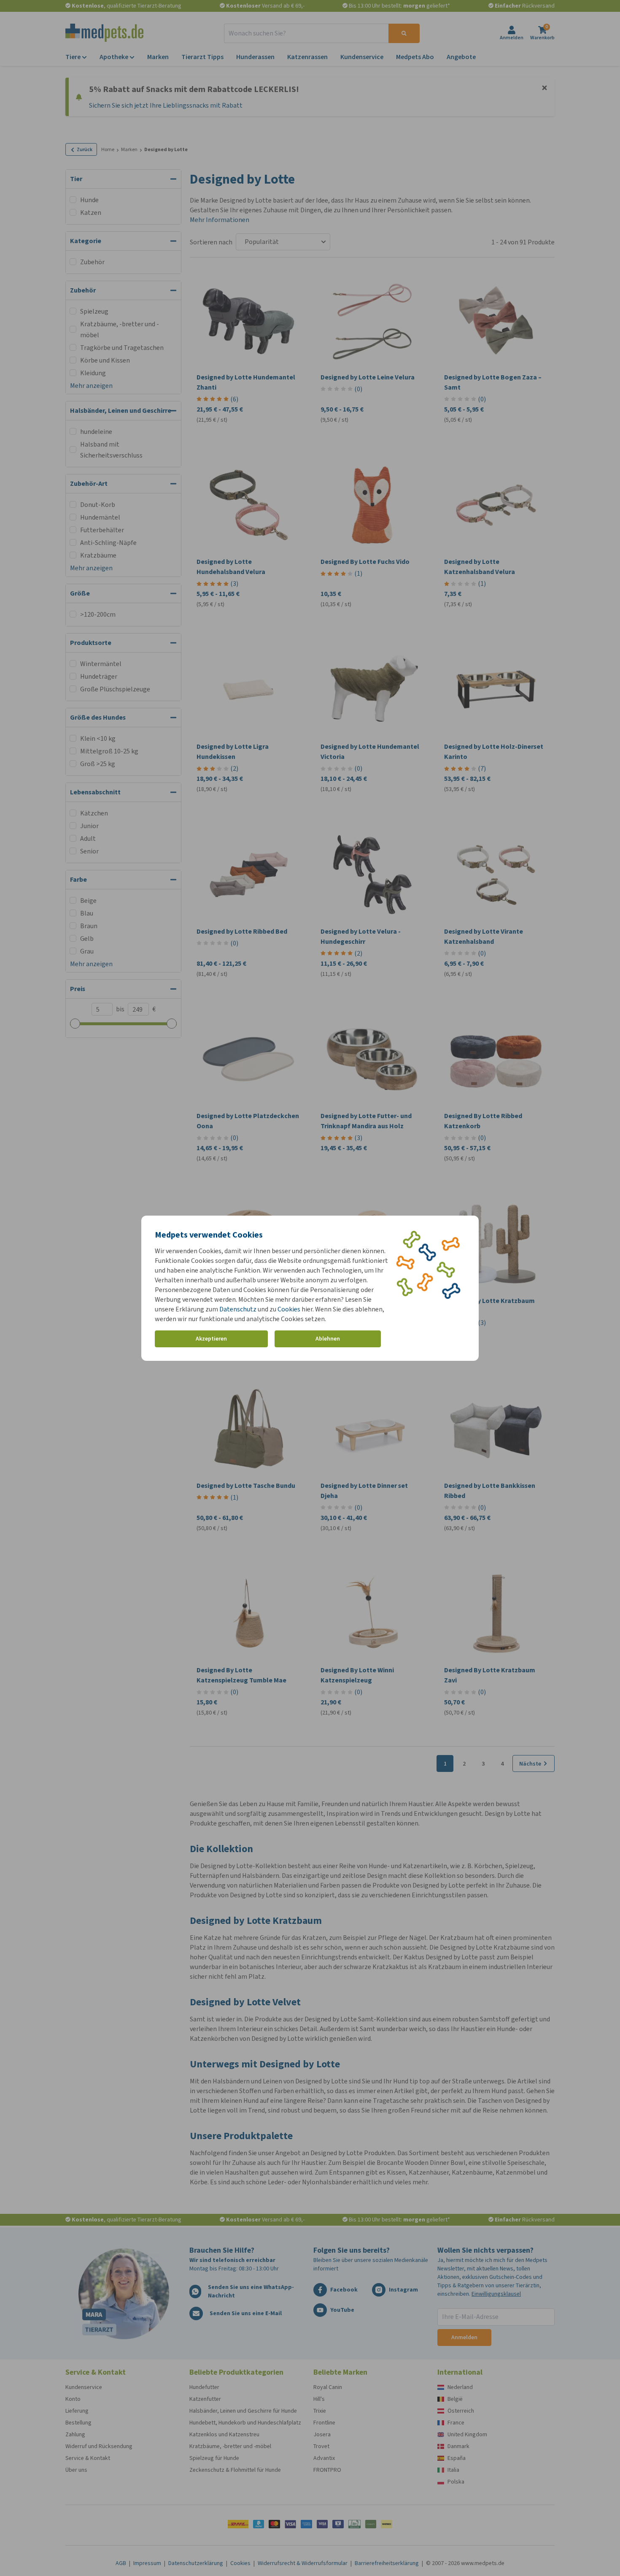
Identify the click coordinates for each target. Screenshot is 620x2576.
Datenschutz (238, 1309)
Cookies (289, 1309)
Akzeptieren (211, 1339)
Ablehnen (328, 1339)
